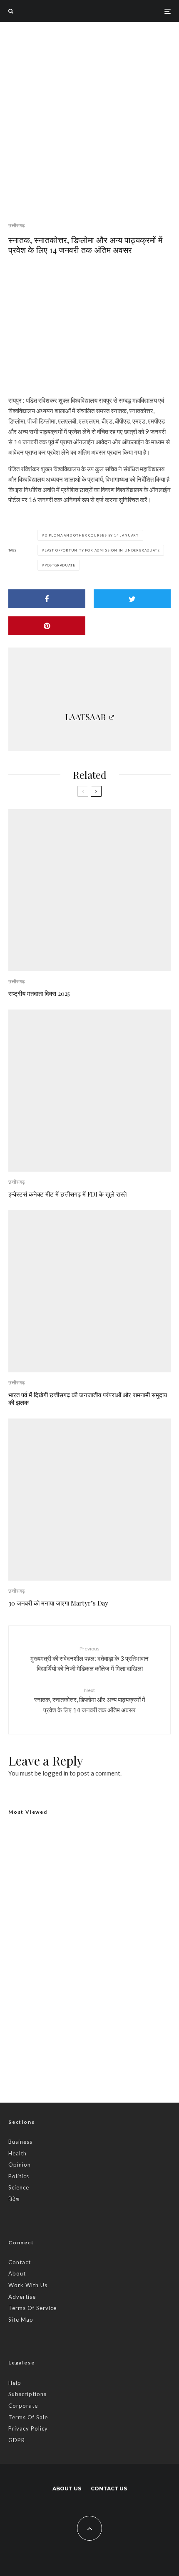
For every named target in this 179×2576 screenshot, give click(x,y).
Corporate (23, 2406)
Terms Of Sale (28, 2417)
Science (19, 2187)
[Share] (47, 599)
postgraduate (60, 565)
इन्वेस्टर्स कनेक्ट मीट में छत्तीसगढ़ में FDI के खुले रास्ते (67, 1194)
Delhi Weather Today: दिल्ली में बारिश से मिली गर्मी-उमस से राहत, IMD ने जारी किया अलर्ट (106, 1985)
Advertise (22, 2297)
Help (15, 2383)
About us (67, 2489)
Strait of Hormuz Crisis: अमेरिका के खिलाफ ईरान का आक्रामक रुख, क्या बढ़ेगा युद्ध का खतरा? (105, 2064)
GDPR (17, 2440)
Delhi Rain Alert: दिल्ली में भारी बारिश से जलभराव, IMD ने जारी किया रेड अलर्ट (89, 1952)
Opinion (20, 2165)
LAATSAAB (86, 717)
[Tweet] (132, 599)
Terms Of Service (32, 2308)
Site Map (21, 2320)
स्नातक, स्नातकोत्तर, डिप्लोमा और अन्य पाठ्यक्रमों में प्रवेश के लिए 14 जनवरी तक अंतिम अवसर (90, 1700)
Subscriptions (27, 2394)
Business (20, 2142)
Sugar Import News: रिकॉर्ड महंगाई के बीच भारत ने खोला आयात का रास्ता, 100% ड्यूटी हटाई (105, 2024)
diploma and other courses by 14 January (92, 535)
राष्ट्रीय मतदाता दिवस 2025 (39, 993)
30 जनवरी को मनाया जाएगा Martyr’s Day (58, 1603)
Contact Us (109, 2489)
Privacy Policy (28, 2428)
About (17, 2273)
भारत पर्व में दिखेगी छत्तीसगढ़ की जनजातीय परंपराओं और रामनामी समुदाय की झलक (88, 1399)
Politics (19, 2176)
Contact (20, 2262)
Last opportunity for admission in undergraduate (102, 550)
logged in (55, 1773)
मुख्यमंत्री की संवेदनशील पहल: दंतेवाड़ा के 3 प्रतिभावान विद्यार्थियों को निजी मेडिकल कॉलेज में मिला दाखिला (89, 1659)
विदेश (14, 2199)
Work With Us (28, 2285)
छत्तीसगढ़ (16, 225)
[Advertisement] (89, 116)
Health (17, 2153)
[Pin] (47, 626)
